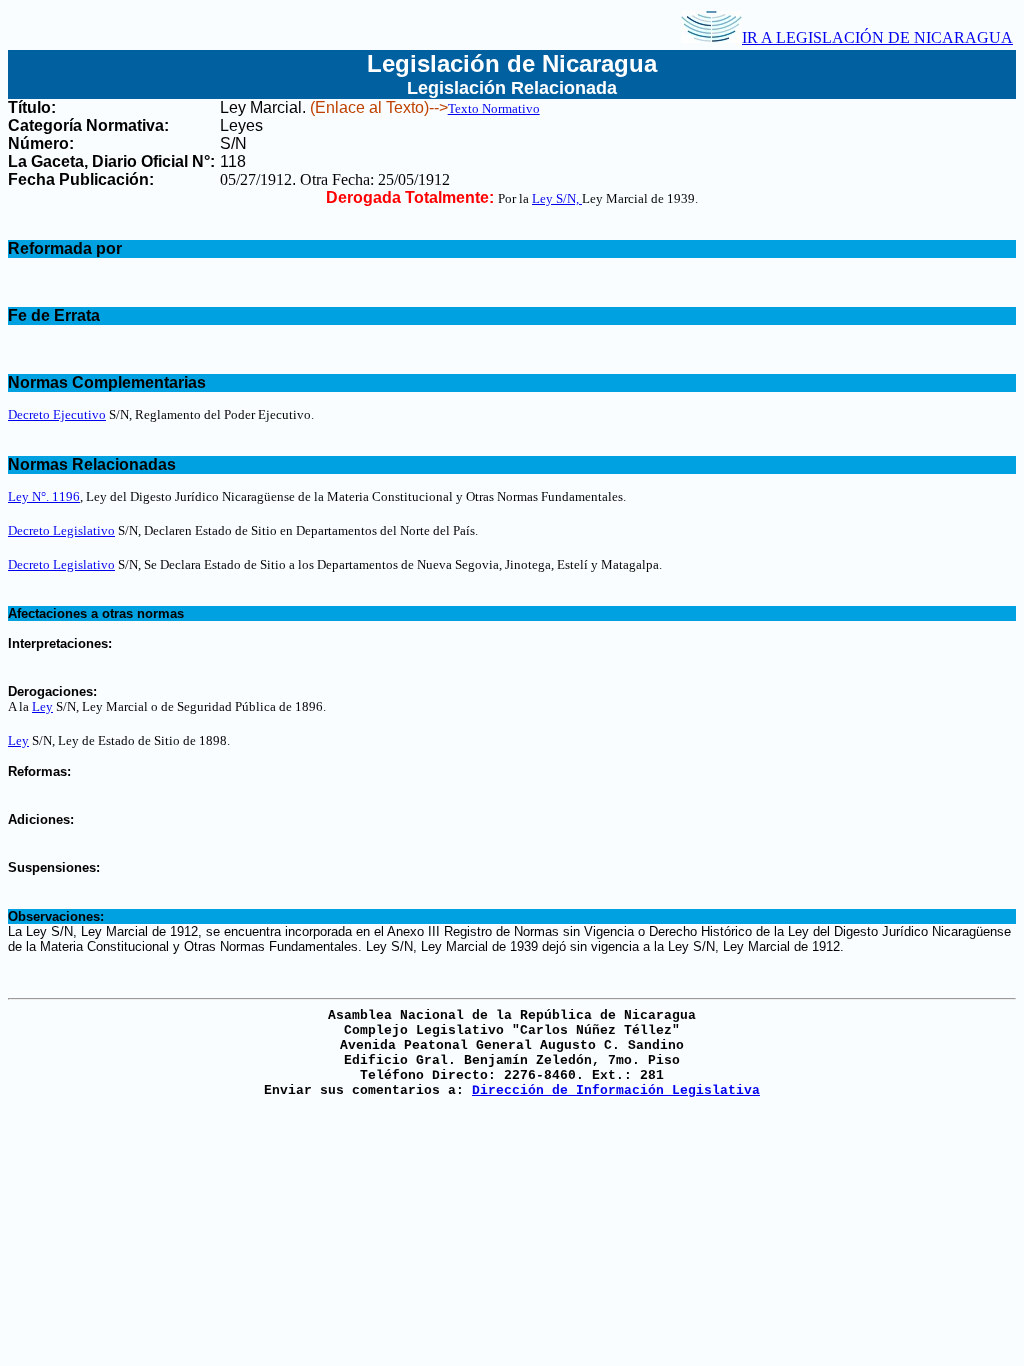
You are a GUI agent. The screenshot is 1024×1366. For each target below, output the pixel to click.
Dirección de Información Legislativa (616, 1090)
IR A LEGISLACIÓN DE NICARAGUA (877, 37)
